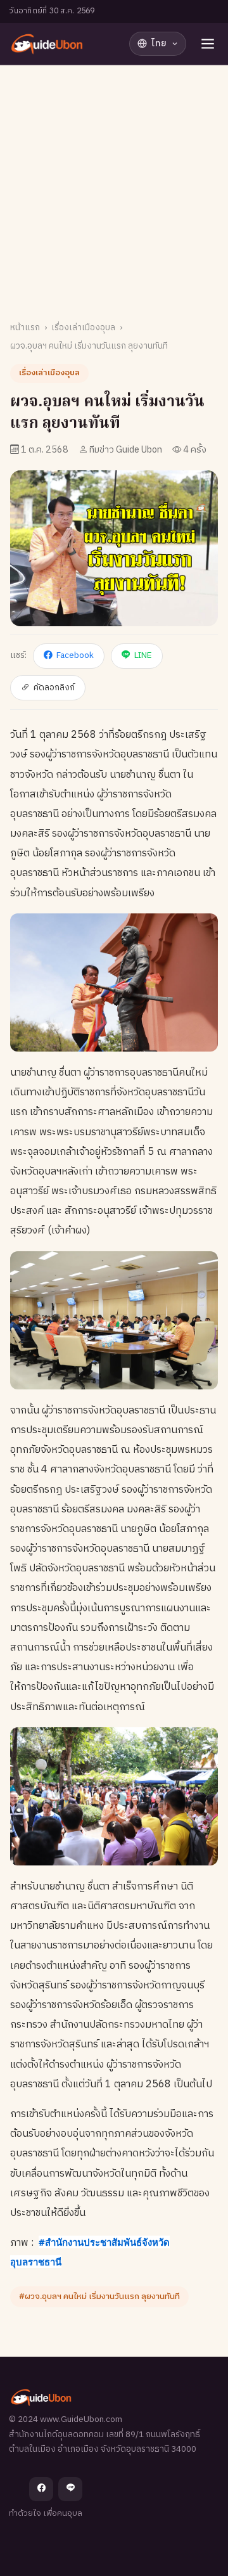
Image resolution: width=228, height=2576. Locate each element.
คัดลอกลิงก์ (54, 688)
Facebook (75, 655)
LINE (143, 655)
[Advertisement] (114, 186)
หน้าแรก (25, 328)
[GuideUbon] (46, 44)
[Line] (70, 2489)
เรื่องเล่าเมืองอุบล (83, 328)
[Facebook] (41, 2489)
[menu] (208, 44)
